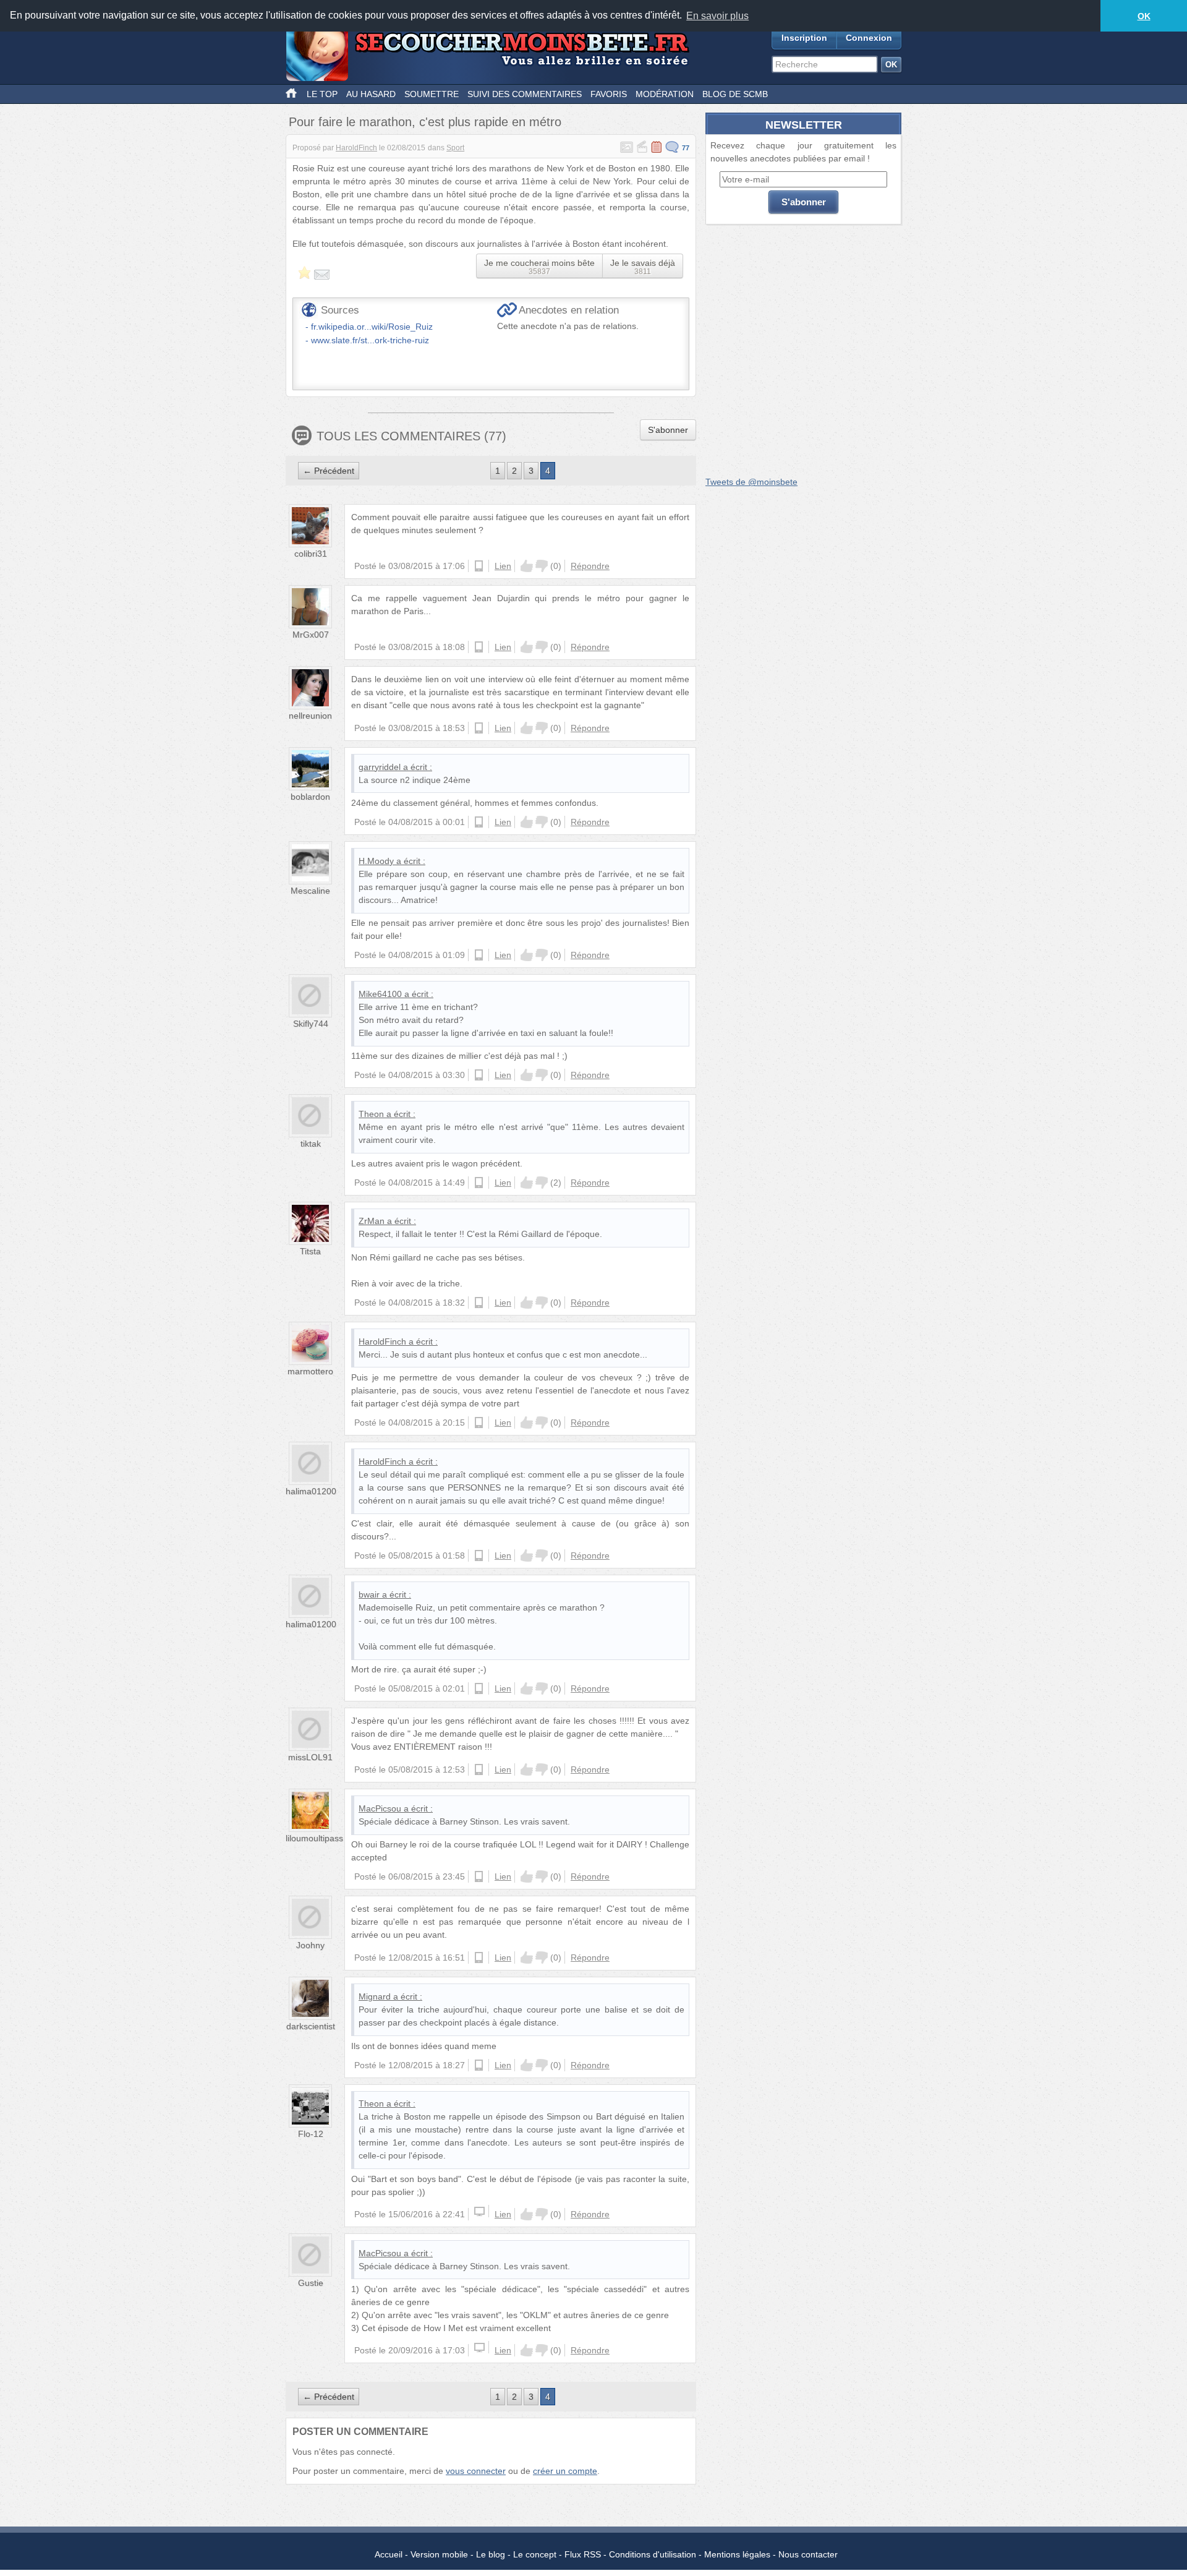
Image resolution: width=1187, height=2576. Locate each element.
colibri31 (311, 554)
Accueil (389, 2554)
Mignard (375, 1996)
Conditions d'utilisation (653, 2554)
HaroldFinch (356, 148)
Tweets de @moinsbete (751, 482)
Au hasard (371, 94)
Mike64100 (380, 994)
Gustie (311, 2283)
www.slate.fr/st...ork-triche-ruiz (370, 340)
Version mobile (439, 2554)
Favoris (609, 94)
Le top (322, 94)
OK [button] (1144, 16)
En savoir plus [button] (717, 16)
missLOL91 (310, 1757)
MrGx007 (311, 635)
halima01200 (311, 1491)
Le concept (535, 2554)
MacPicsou (380, 1808)
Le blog (491, 2554)
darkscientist (311, 2026)
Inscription (804, 38)
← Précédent (329, 471)
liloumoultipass (314, 1838)
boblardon (310, 797)
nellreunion (310, 716)
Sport (455, 148)
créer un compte (565, 2471)
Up (527, 566)
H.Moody (376, 861)
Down (542, 566)
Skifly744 (311, 1024)
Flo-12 (311, 2134)
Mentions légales (737, 2554)
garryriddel (380, 767)
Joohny (310, 1945)
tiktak (311, 1144)
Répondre (590, 566)
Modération (665, 94)
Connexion (869, 38)
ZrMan (372, 1221)
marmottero (310, 1371)
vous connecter (476, 2471)
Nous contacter (808, 2554)
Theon (371, 1114)
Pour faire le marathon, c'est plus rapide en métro (425, 122)
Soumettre (432, 94)
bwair (369, 1594)
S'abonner (668, 430)
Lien (503, 566)
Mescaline (310, 891)
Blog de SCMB (735, 94)
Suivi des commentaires (525, 94)
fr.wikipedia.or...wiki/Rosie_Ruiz (372, 327)
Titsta (310, 1251)
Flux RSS (583, 2554)
